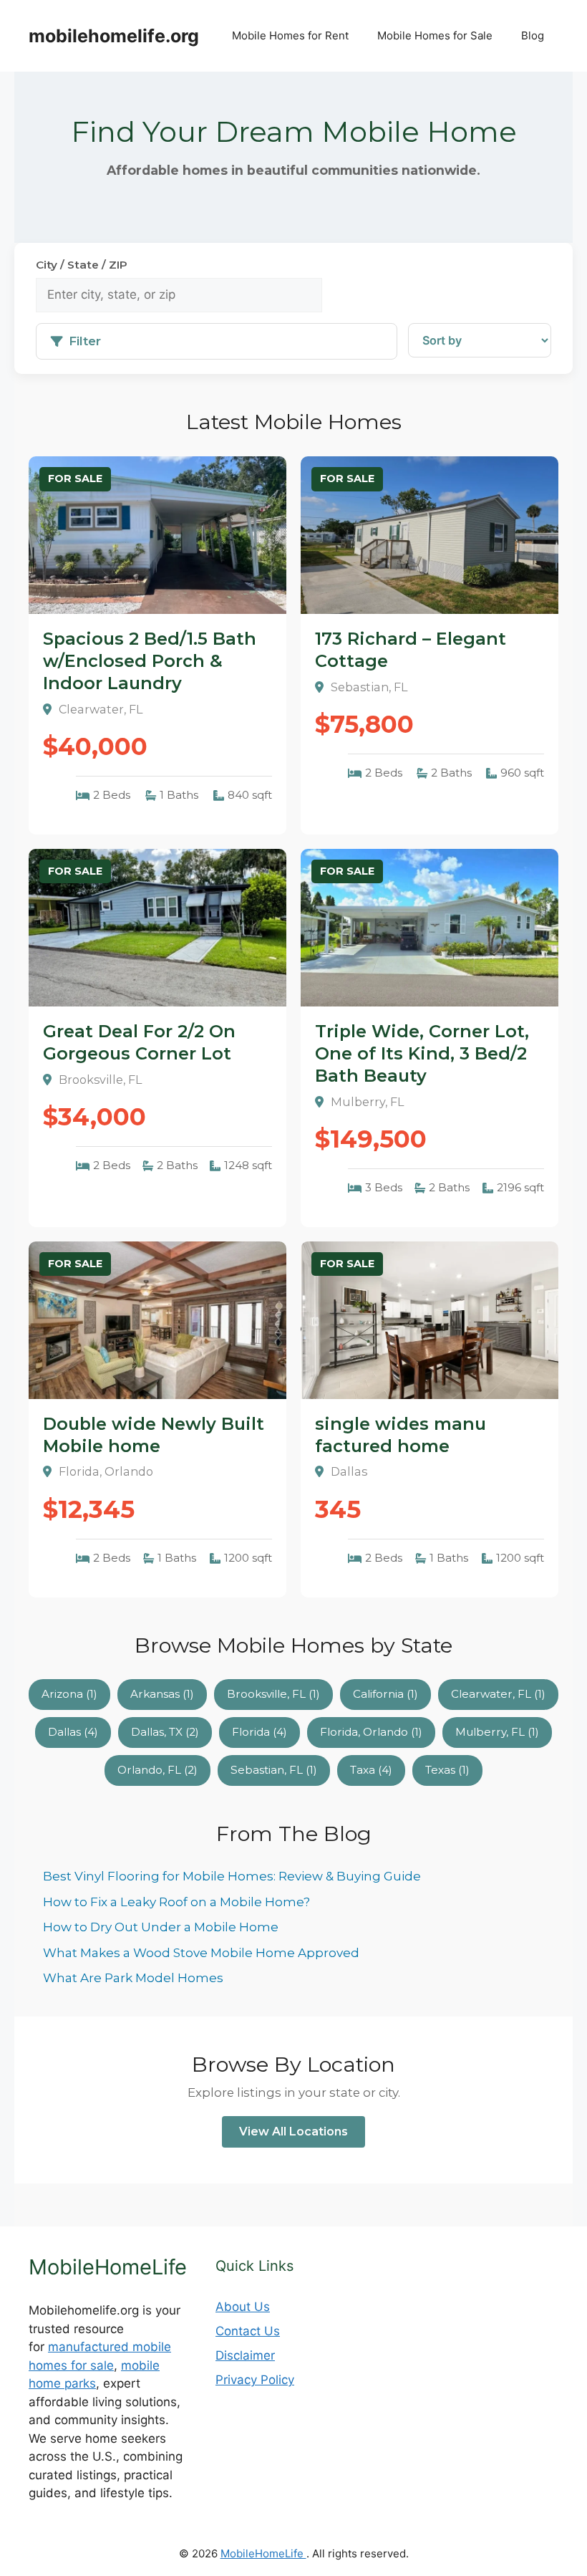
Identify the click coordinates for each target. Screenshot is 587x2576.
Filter (85, 341)
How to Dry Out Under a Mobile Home (161, 1927)
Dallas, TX (165, 1732)
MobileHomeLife (263, 2553)
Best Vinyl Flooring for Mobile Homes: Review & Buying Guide (232, 1876)
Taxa (371, 1770)
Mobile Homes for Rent (290, 35)
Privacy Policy (255, 2380)
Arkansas (162, 1694)
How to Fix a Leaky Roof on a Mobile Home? (176, 1902)
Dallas (73, 1732)
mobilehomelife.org (114, 36)
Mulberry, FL (497, 1732)
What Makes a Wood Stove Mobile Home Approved (201, 1953)
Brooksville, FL (273, 1694)
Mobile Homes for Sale (435, 35)
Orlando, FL (157, 1770)
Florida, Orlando (371, 1732)
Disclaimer (245, 2355)
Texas (447, 1770)
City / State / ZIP (82, 265)
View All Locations (293, 2132)
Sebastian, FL (274, 1770)
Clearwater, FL (498, 1694)
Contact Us (248, 2331)
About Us (243, 2307)
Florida (259, 1732)
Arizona (69, 1694)
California (385, 1694)
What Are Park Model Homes (133, 1978)
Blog (533, 35)
